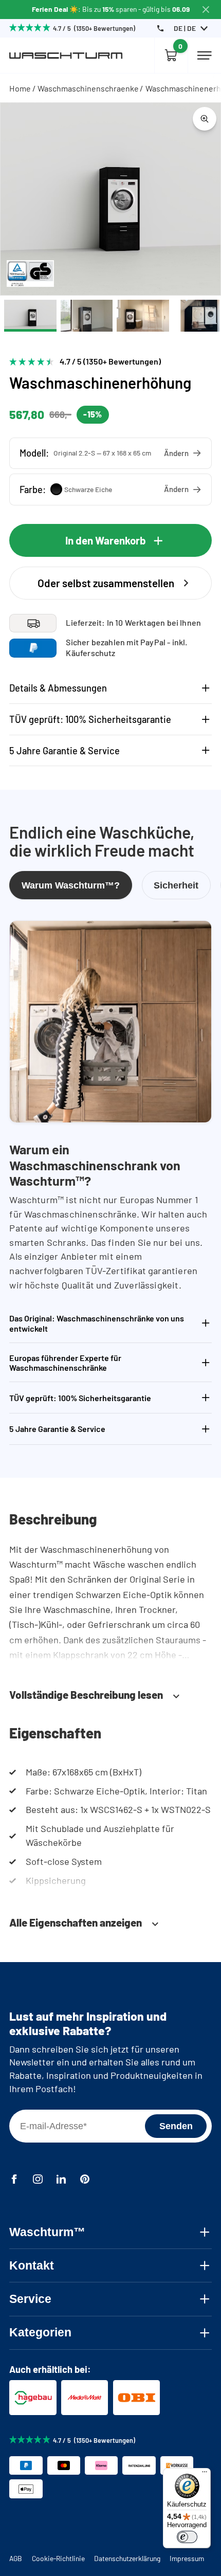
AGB (16, 2558)
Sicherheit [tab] (176, 885)
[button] (110, 453)
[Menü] (205, 2474)
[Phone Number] (160, 28)
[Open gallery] (205, 119)
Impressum (187, 2558)
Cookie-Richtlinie (58, 2558)
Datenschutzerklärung (127, 2558)
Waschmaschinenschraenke (88, 88)
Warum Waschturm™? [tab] (71, 885)
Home (20, 88)
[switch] (187, 2537)
